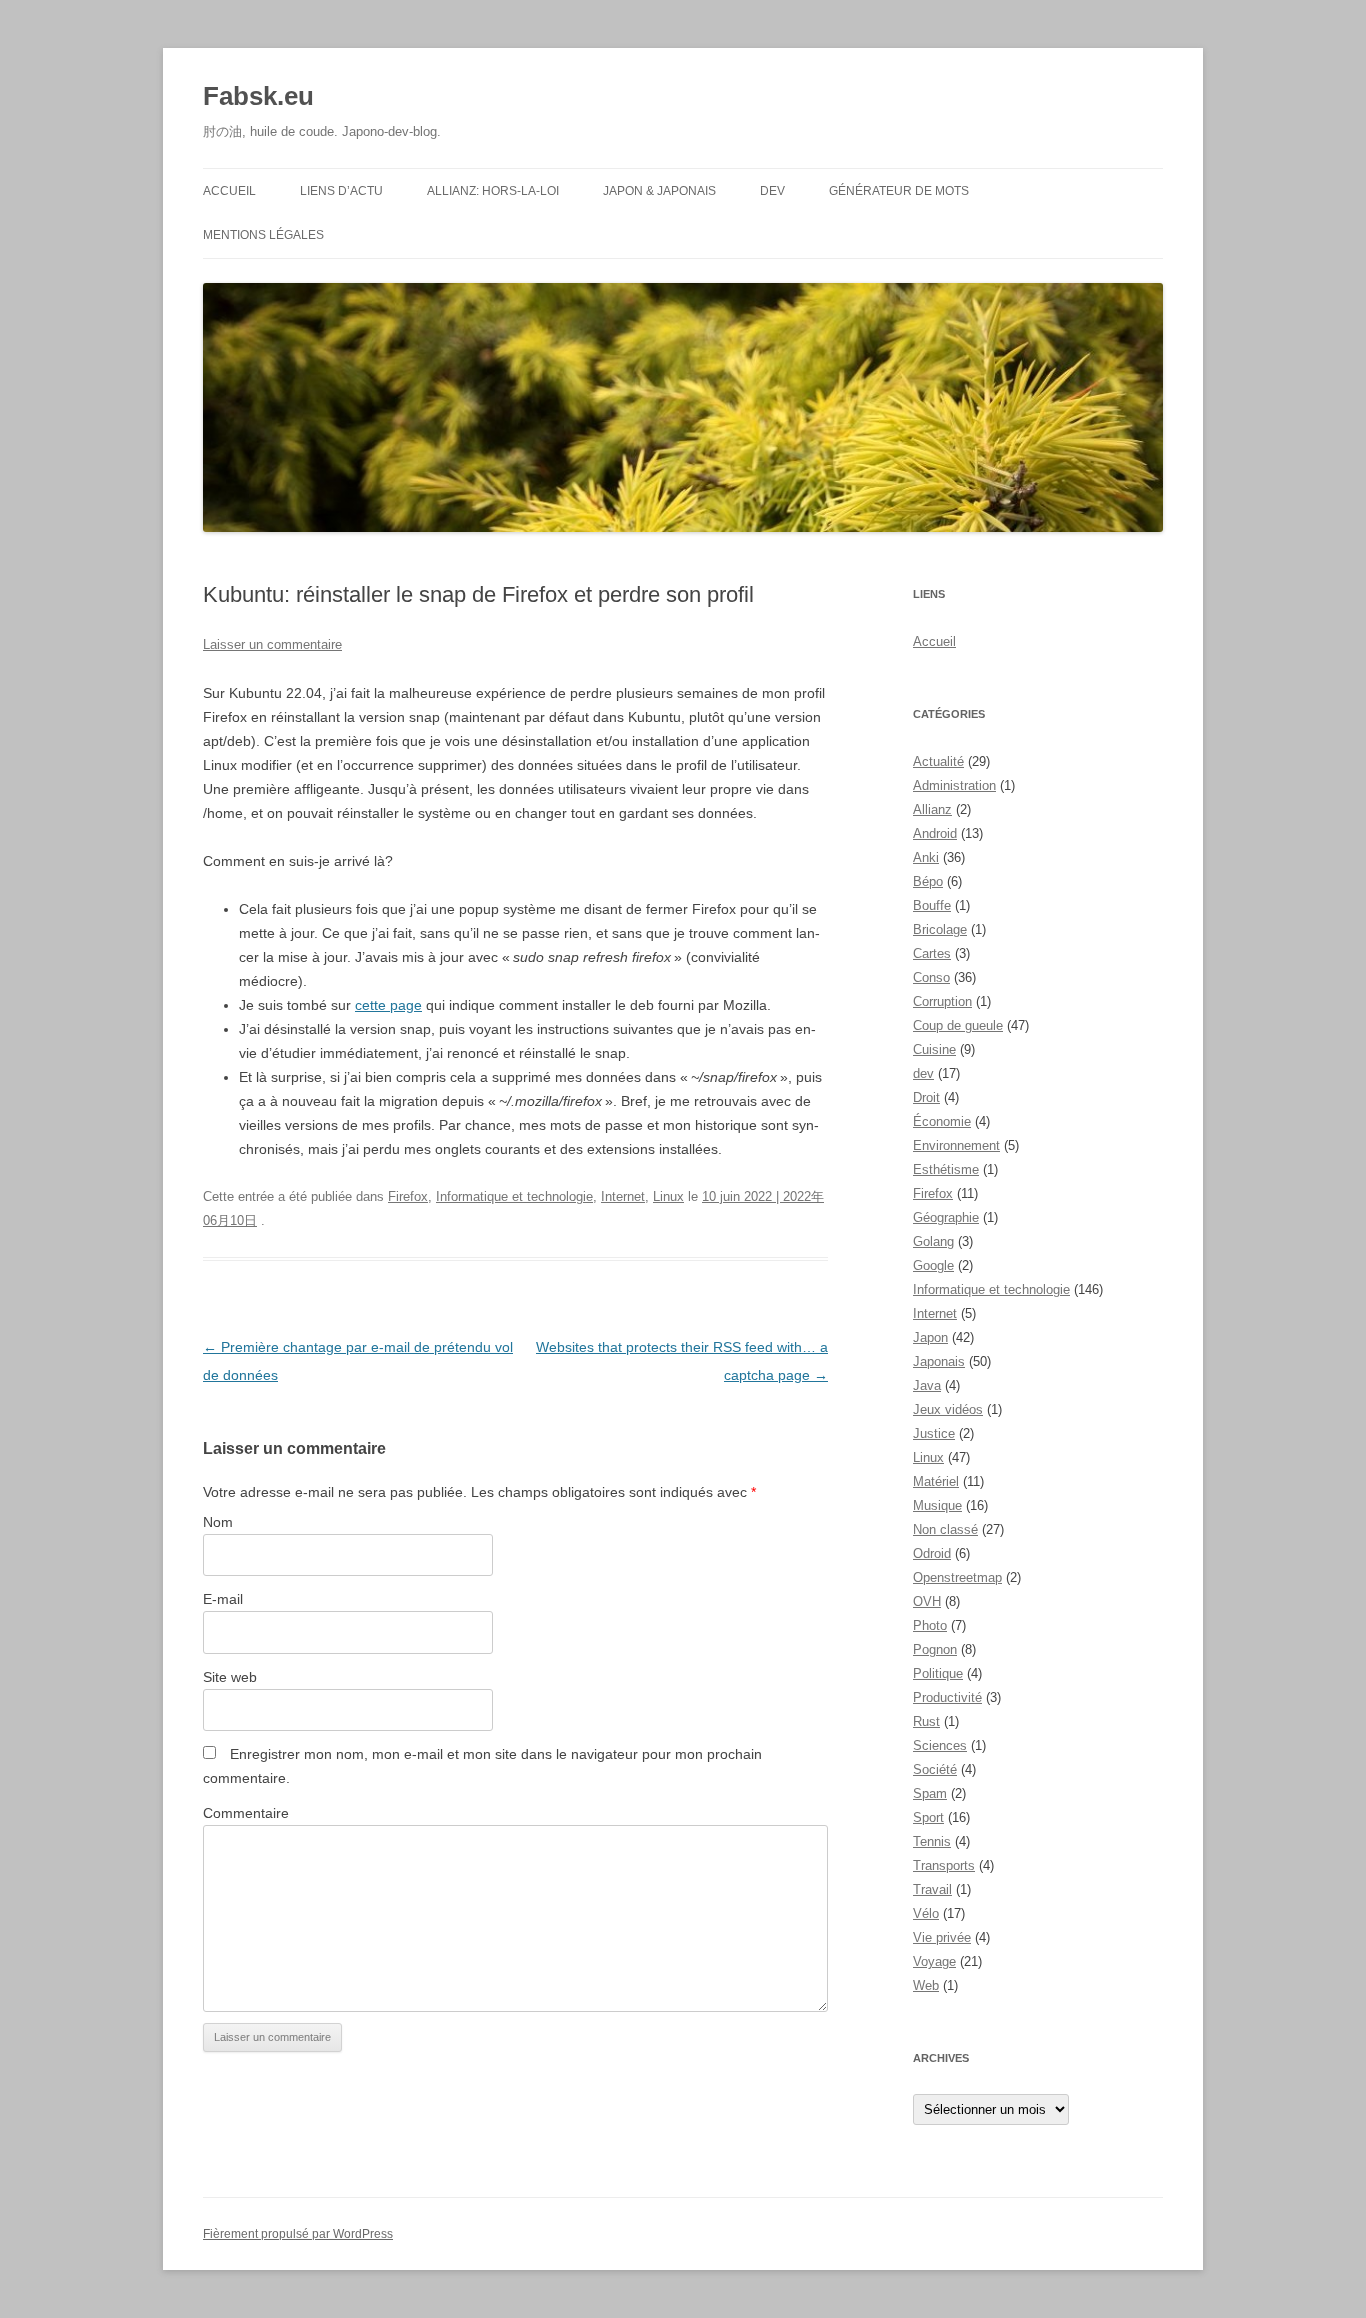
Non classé (945, 1529)
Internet (623, 1196)
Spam (930, 1793)
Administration (954, 785)
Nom (218, 1522)
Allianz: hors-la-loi (493, 191)
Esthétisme (946, 1169)
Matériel (936, 1481)
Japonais (939, 1361)
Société (935, 1769)
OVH (927, 1601)
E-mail (223, 1599)
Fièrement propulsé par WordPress (298, 2234)
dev (923, 1073)
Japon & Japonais (659, 191)
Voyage (934, 1961)
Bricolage (940, 929)
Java (927, 1385)
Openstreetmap (957, 1577)
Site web (230, 1677)
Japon (930, 1337)
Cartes (932, 953)
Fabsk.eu (258, 96)
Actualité (938, 761)
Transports (944, 1865)
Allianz (932, 809)
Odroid (932, 1553)
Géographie (946, 1217)
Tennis (932, 1841)
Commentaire (246, 1813)
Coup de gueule (958, 1025)
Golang (933, 1241)
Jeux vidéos (948, 1409)
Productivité (947, 1697)
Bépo (928, 881)
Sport (928, 1817)
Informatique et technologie (514, 1196)
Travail (932, 1889)
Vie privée (942, 1937)
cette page (388, 1005)
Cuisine (934, 1049)
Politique (938, 1673)
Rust (926, 1721)
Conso (931, 977)
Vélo (926, 1913)
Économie (942, 1121)
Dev (772, 191)
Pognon (935, 1649)
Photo (930, 1625)
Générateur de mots (899, 191)
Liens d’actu (341, 191)
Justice (934, 1433)
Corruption (942, 1001)
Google (933, 1265)
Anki (926, 857)
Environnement (956, 1145)
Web (926, 1985)
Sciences (940, 1745)
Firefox (408, 1196)
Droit (926, 1097)
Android (935, 833)
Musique (937, 1505)
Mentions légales (263, 235)
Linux (668, 1196)
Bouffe (932, 905)
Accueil (229, 191)
